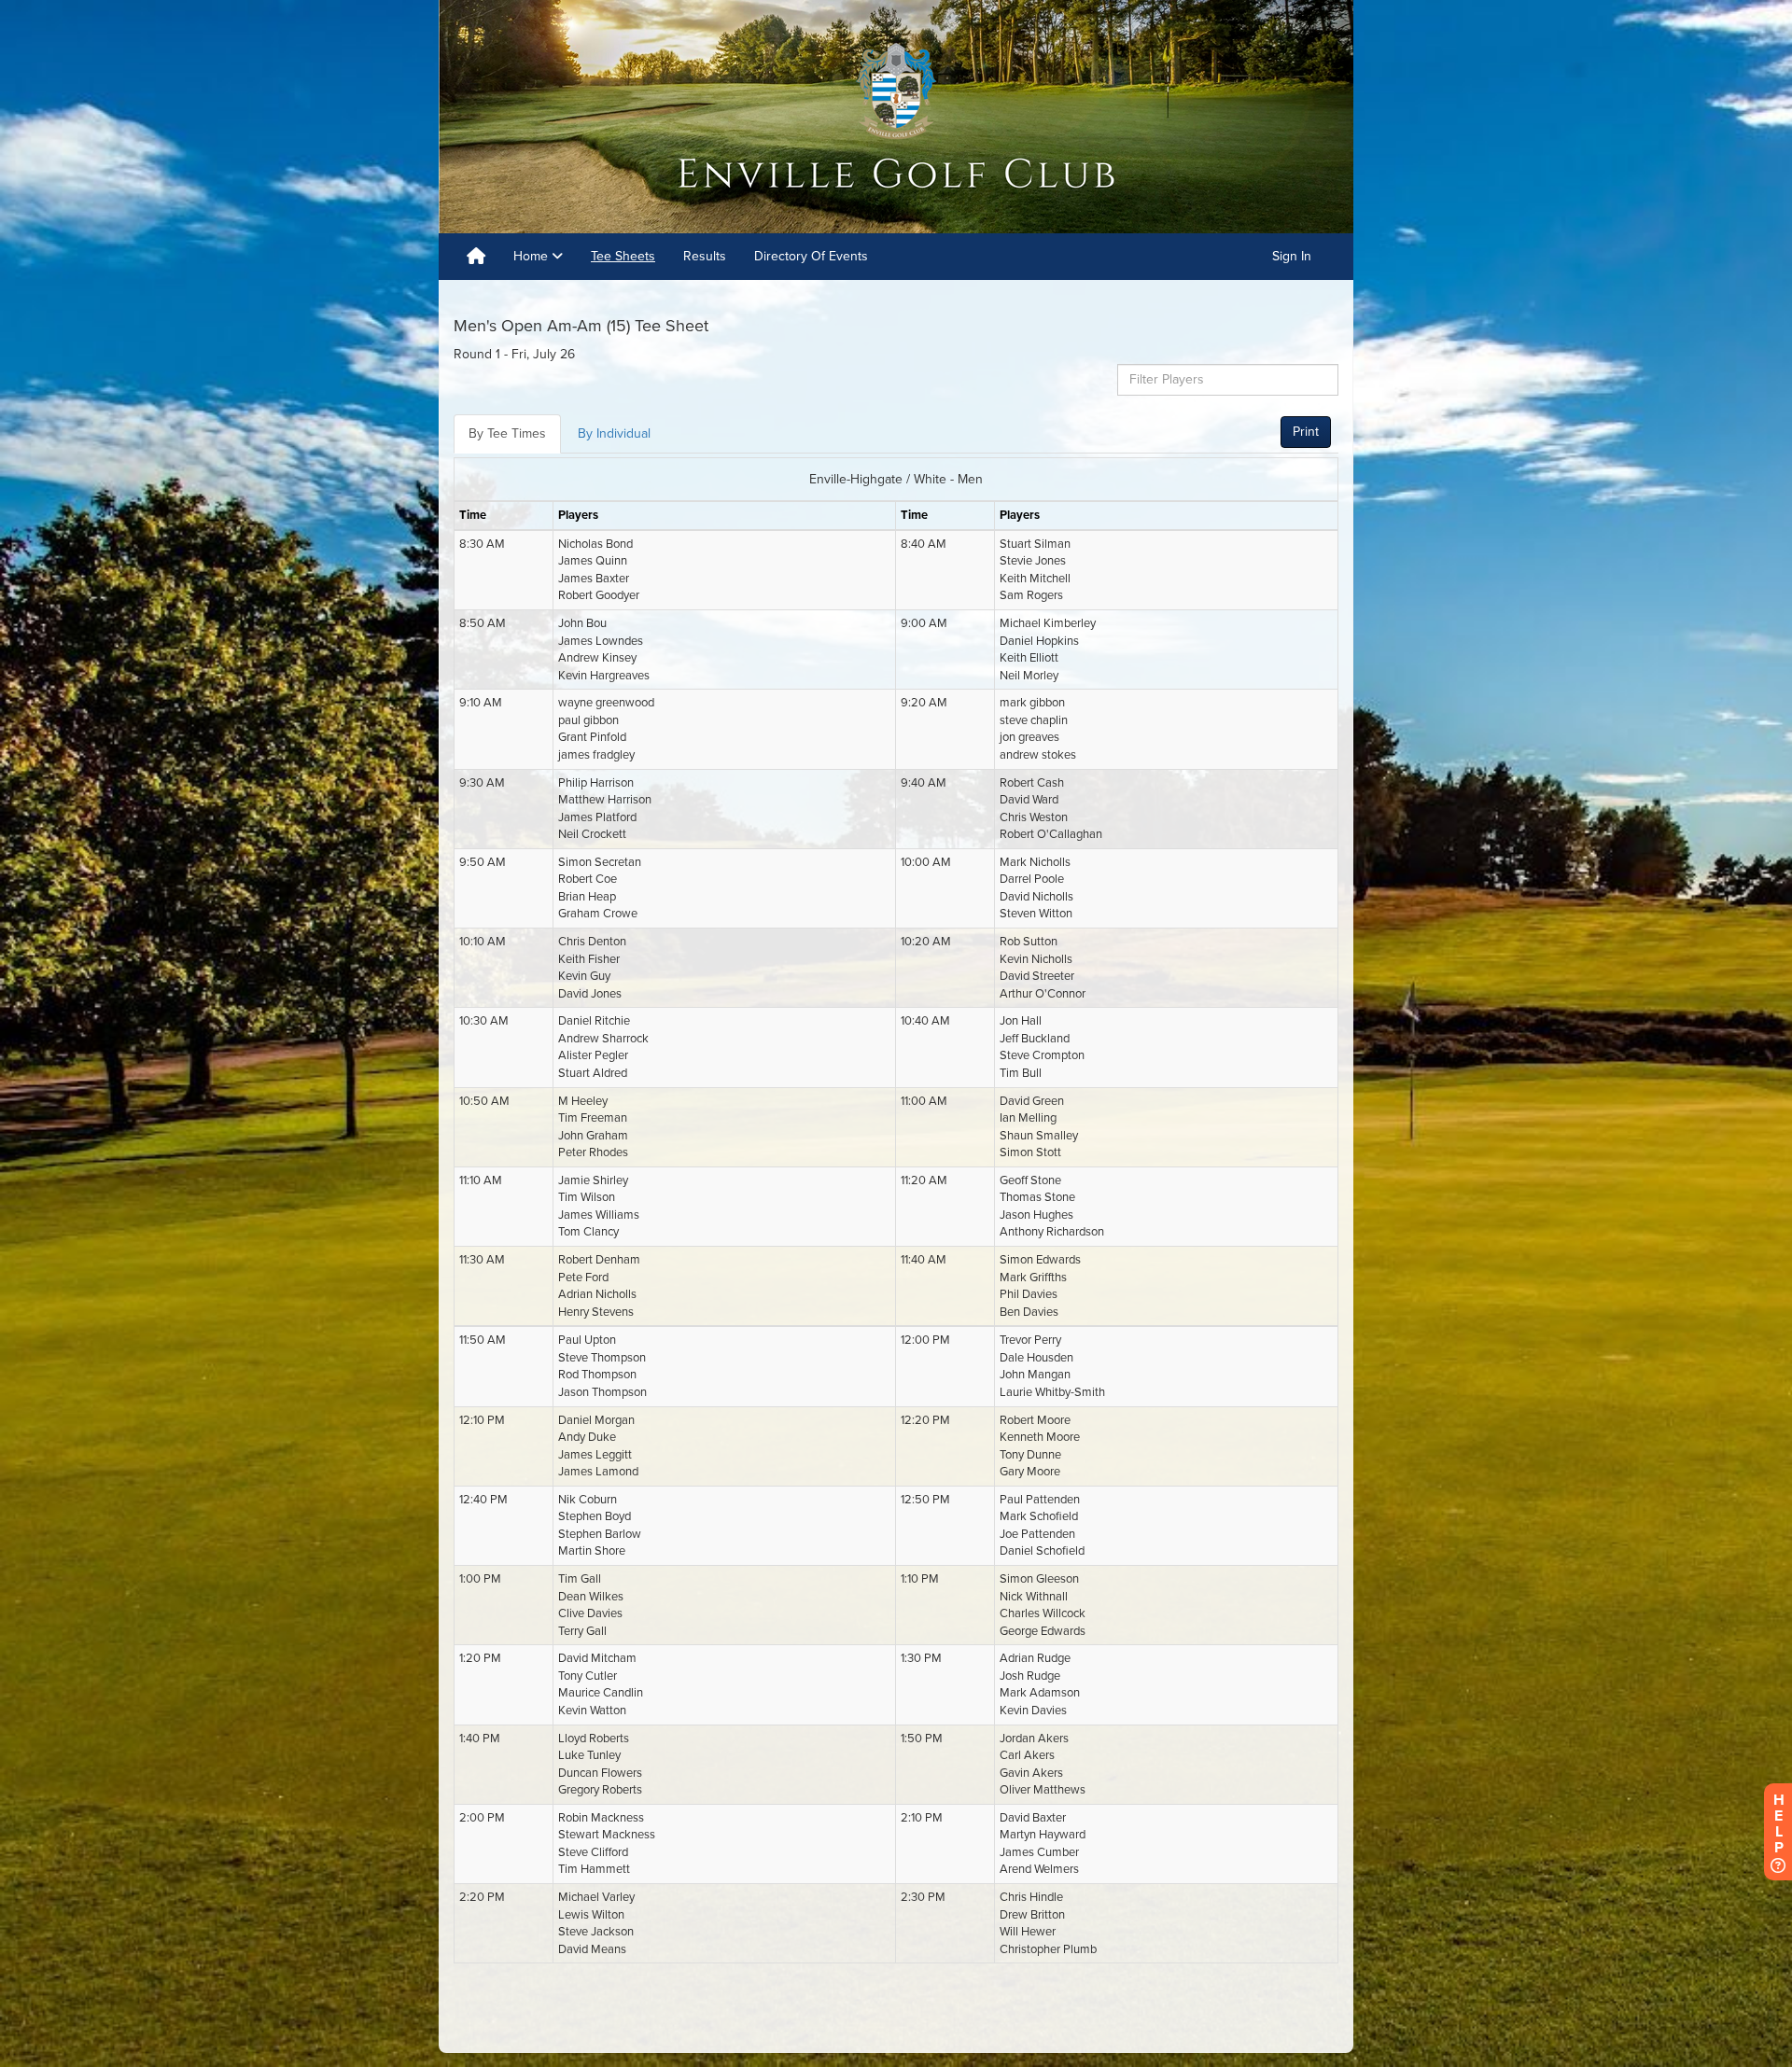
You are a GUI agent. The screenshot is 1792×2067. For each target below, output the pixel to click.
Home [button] (532, 256)
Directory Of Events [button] (811, 256)
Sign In (1292, 256)
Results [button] (705, 256)
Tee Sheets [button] (623, 256)
